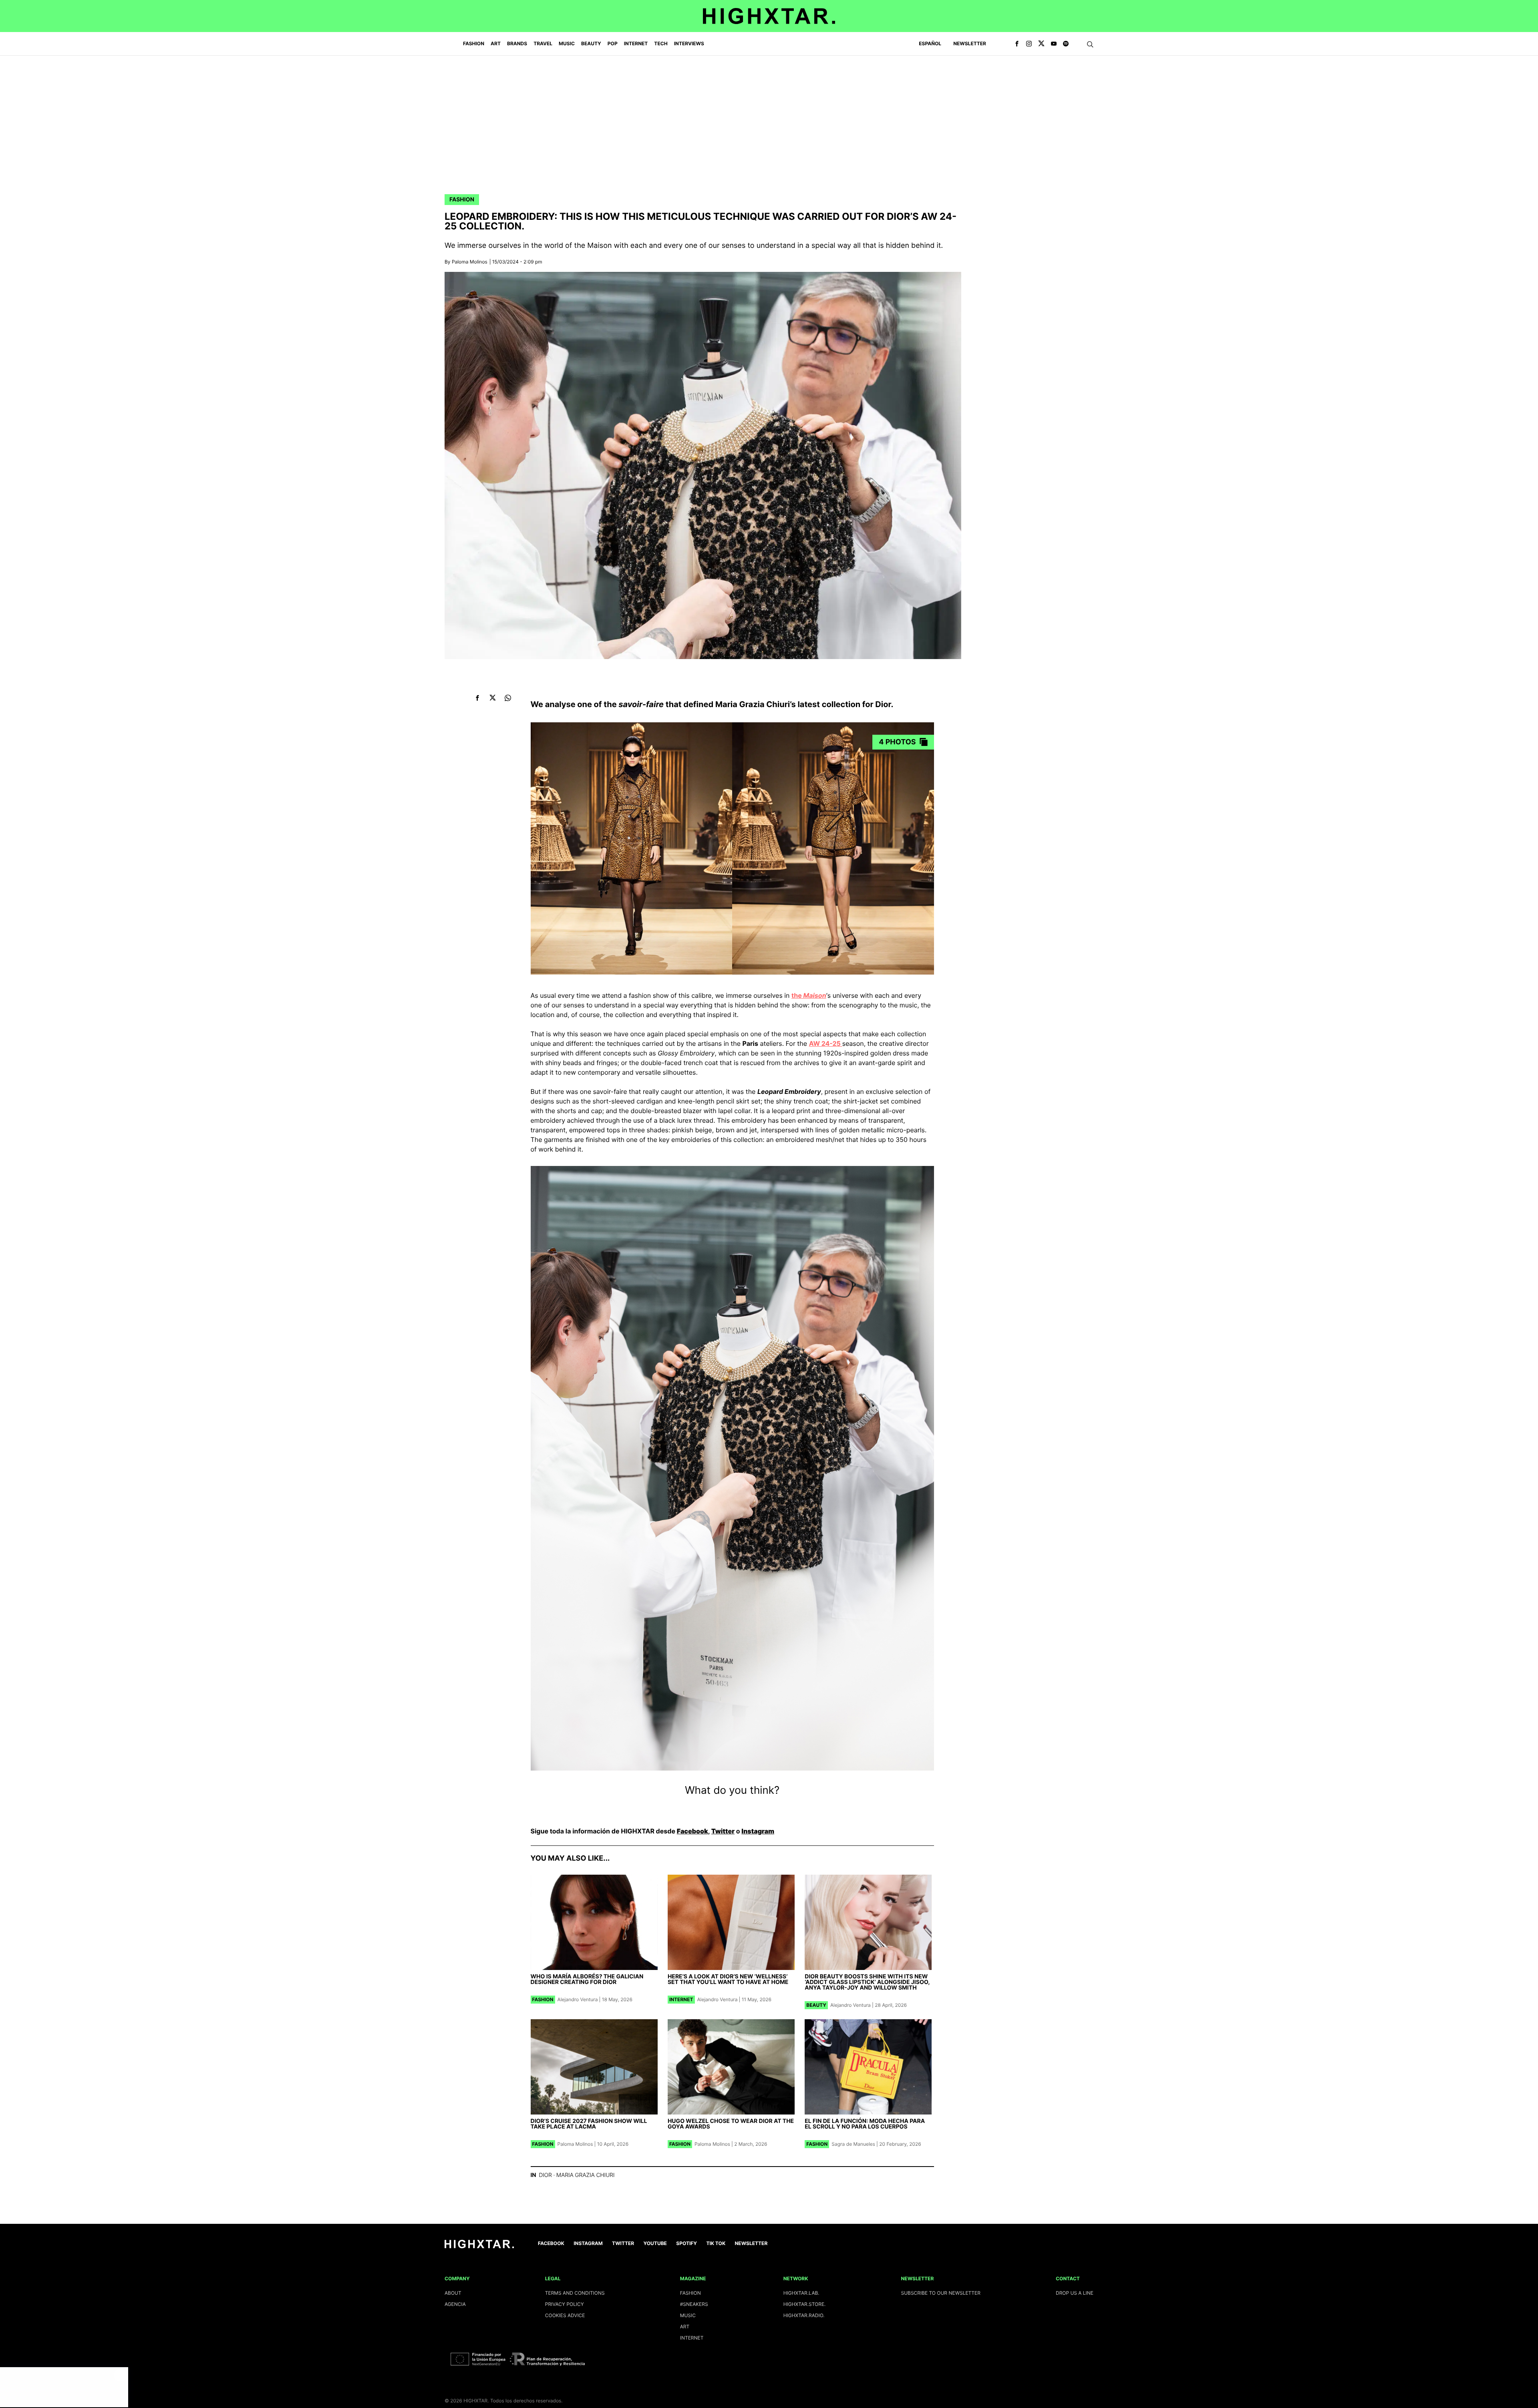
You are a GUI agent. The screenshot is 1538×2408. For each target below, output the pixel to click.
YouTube (655, 2243)
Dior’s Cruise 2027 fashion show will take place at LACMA (589, 2124)
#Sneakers (694, 2304)
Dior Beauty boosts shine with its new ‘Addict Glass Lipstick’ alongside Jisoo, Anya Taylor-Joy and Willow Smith (867, 1982)
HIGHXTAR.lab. (801, 2293)
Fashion (462, 200)
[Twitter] (1041, 44)
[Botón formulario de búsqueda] (1090, 44)
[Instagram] (1029, 44)
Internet (681, 1999)
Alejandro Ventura (578, 1999)
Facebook (693, 1831)
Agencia (455, 2304)
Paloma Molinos (470, 262)
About (453, 2293)
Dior (545, 2175)
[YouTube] (1054, 44)
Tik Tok (716, 2243)
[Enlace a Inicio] (479, 2246)
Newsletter (970, 43)
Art (685, 2327)
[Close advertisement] (120, 2375)
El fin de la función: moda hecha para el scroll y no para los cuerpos (865, 2124)
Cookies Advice (565, 2315)
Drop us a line (1075, 2293)
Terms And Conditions (575, 2293)
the (809, 995)
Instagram (758, 1831)
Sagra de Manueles (853, 2144)
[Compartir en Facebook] (478, 698)
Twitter (723, 1831)
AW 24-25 (826, 1043)
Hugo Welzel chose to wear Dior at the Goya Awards (731, 2124)
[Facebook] (1017, 44)
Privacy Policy (565, 2304)
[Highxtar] (769, 16)
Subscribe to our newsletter (941, 2293)
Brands (517, 43)
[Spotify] (1066, 44)
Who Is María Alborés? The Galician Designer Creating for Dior (587, 1979)
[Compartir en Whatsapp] (508, 698)
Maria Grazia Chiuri (586, 2175)
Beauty (816, 2005)
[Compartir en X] (493, 698)
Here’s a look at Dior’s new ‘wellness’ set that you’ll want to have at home (728, 1979)
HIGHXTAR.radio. (804, 2315)
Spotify (686, 2243)
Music (688, 2315)
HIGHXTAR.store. (805, 2304)
